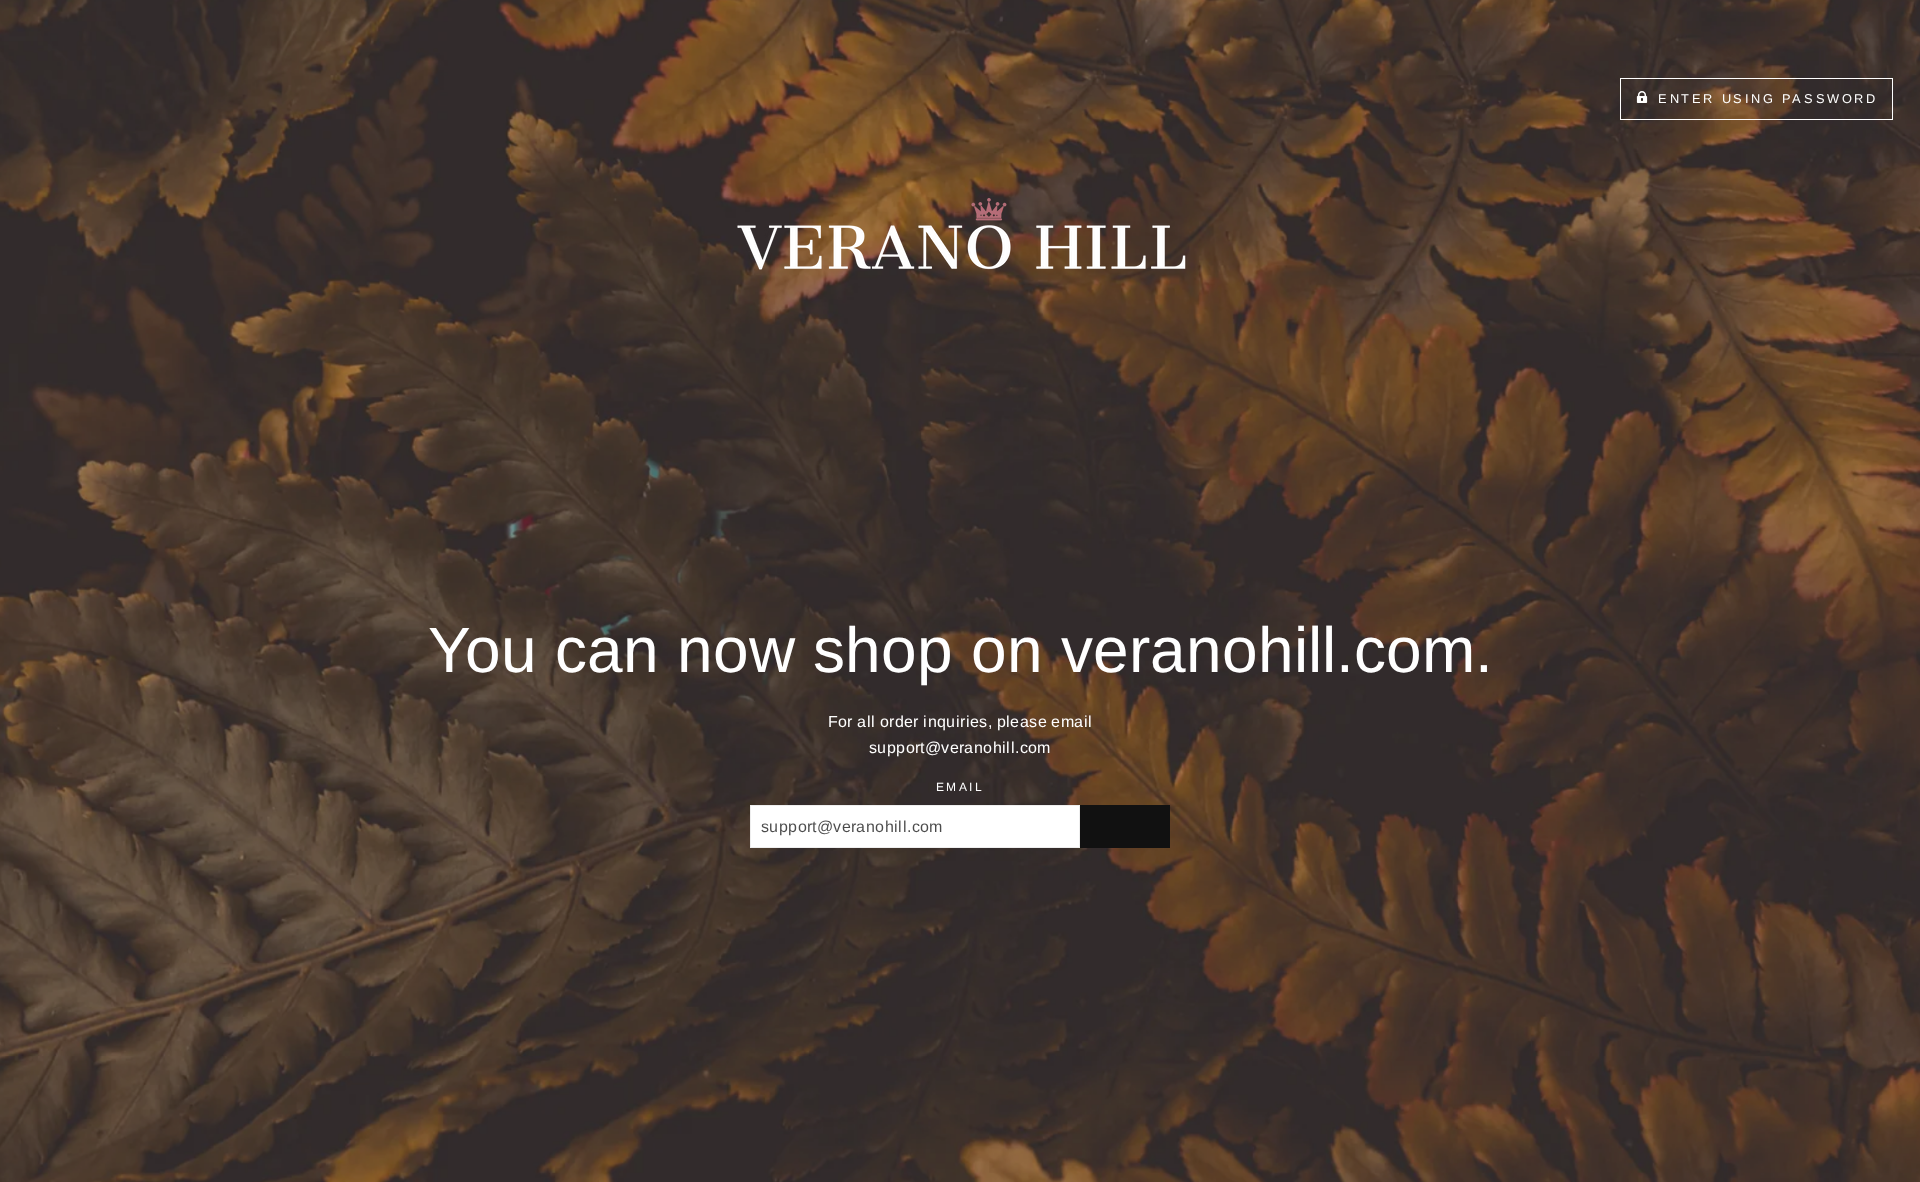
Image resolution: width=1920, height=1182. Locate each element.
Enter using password (1767, 98)
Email (960, 787)
